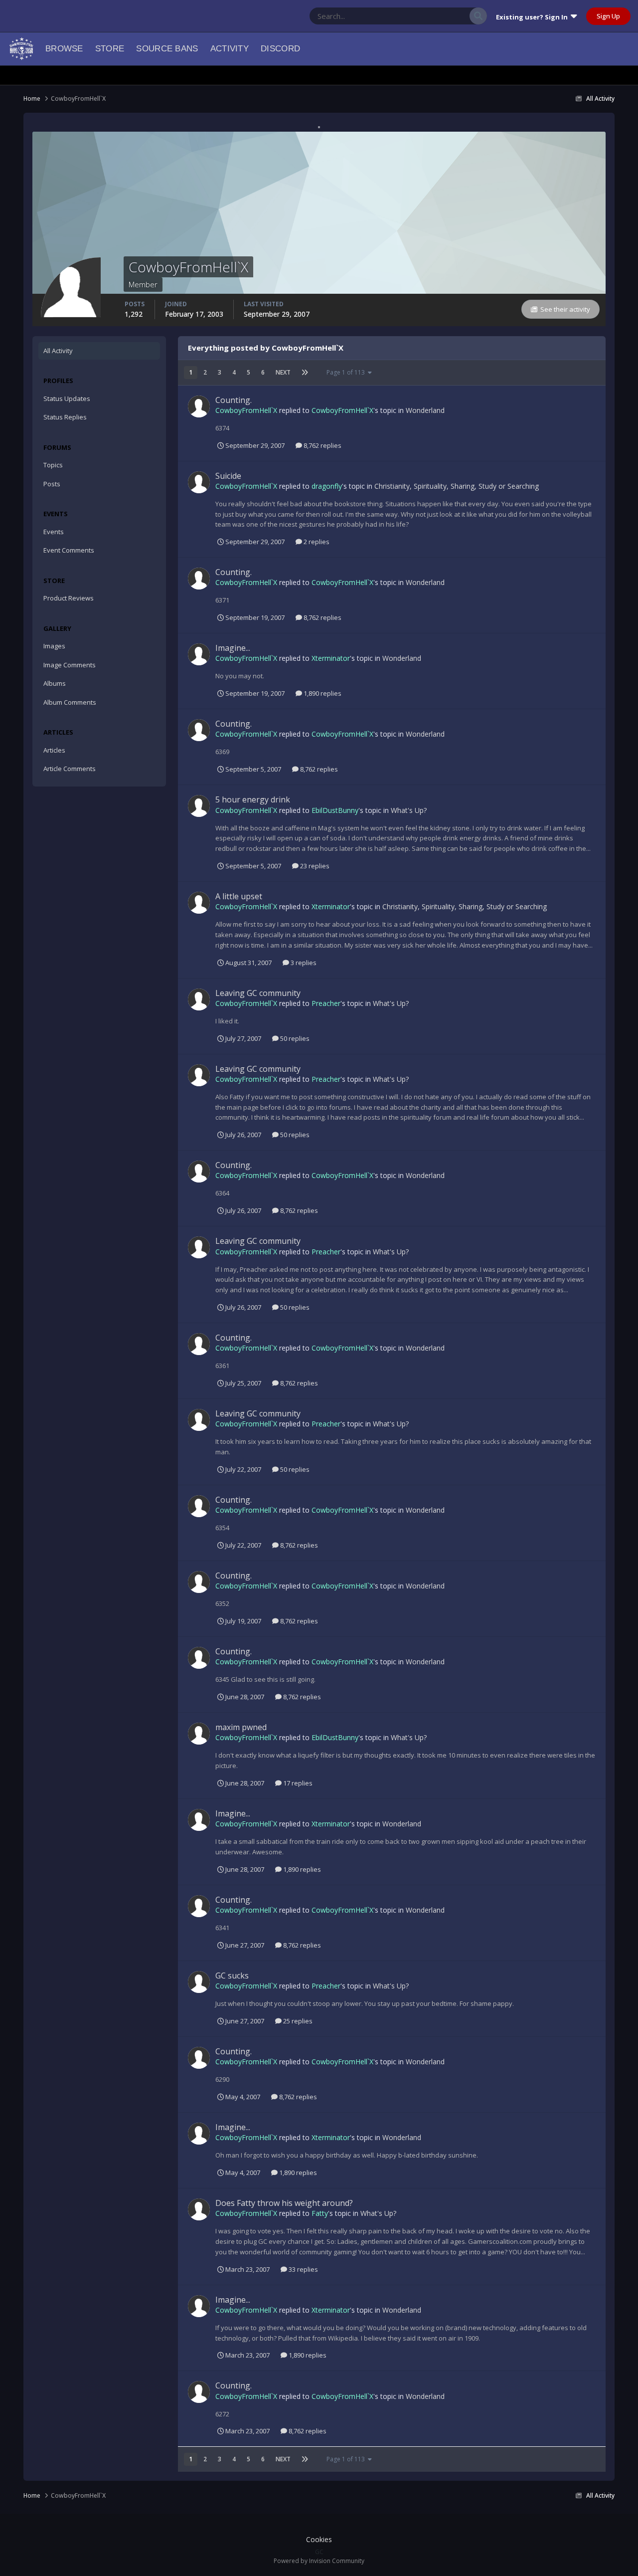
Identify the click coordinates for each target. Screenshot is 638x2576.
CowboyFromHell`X (246, 410)
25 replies (297, 2021)
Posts (52, 484)
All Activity (58, 351)
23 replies (314, 866)
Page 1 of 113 (347, 372)
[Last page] (305, 373)
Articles (54, 750)
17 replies (297, 1783)
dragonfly (327, 486)
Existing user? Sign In (533, 17)
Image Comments (70, 665)
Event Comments (69, 550)
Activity (230, 49)
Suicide (228, 476)
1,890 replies (322, 693)
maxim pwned (241, 1727)
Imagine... (233, 648)
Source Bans (167, 49)
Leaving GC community (258, 993)
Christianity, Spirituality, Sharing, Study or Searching (457, 486)
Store (110, 49)
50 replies (294, 1038)
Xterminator (331, 658)
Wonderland (425, 410)
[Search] (478, 16)
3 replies (303, 963)
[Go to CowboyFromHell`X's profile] (199, 406)
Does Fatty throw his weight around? (284, 2203)
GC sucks (232, 1976)
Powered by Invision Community (319, 2561)
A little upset (239, 896)
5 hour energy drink (253, 799)
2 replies (316, 542)
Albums (55, 683)
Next (283, 372)
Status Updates (435, 16)
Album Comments (70, 702)
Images (54, 646)
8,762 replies (322, 445)
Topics (53, 465)
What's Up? (409, 810)
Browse (64, 49)
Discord (280, 49)
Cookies (319, 2539)
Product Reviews (69, 598)
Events (54, 532)
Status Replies (65, 417)
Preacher (326, 1003)
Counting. (234, 400)
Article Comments (70, 769)
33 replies (303, 2269)
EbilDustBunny (335, 810)
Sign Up (608, 16)
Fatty (320, 2213)
